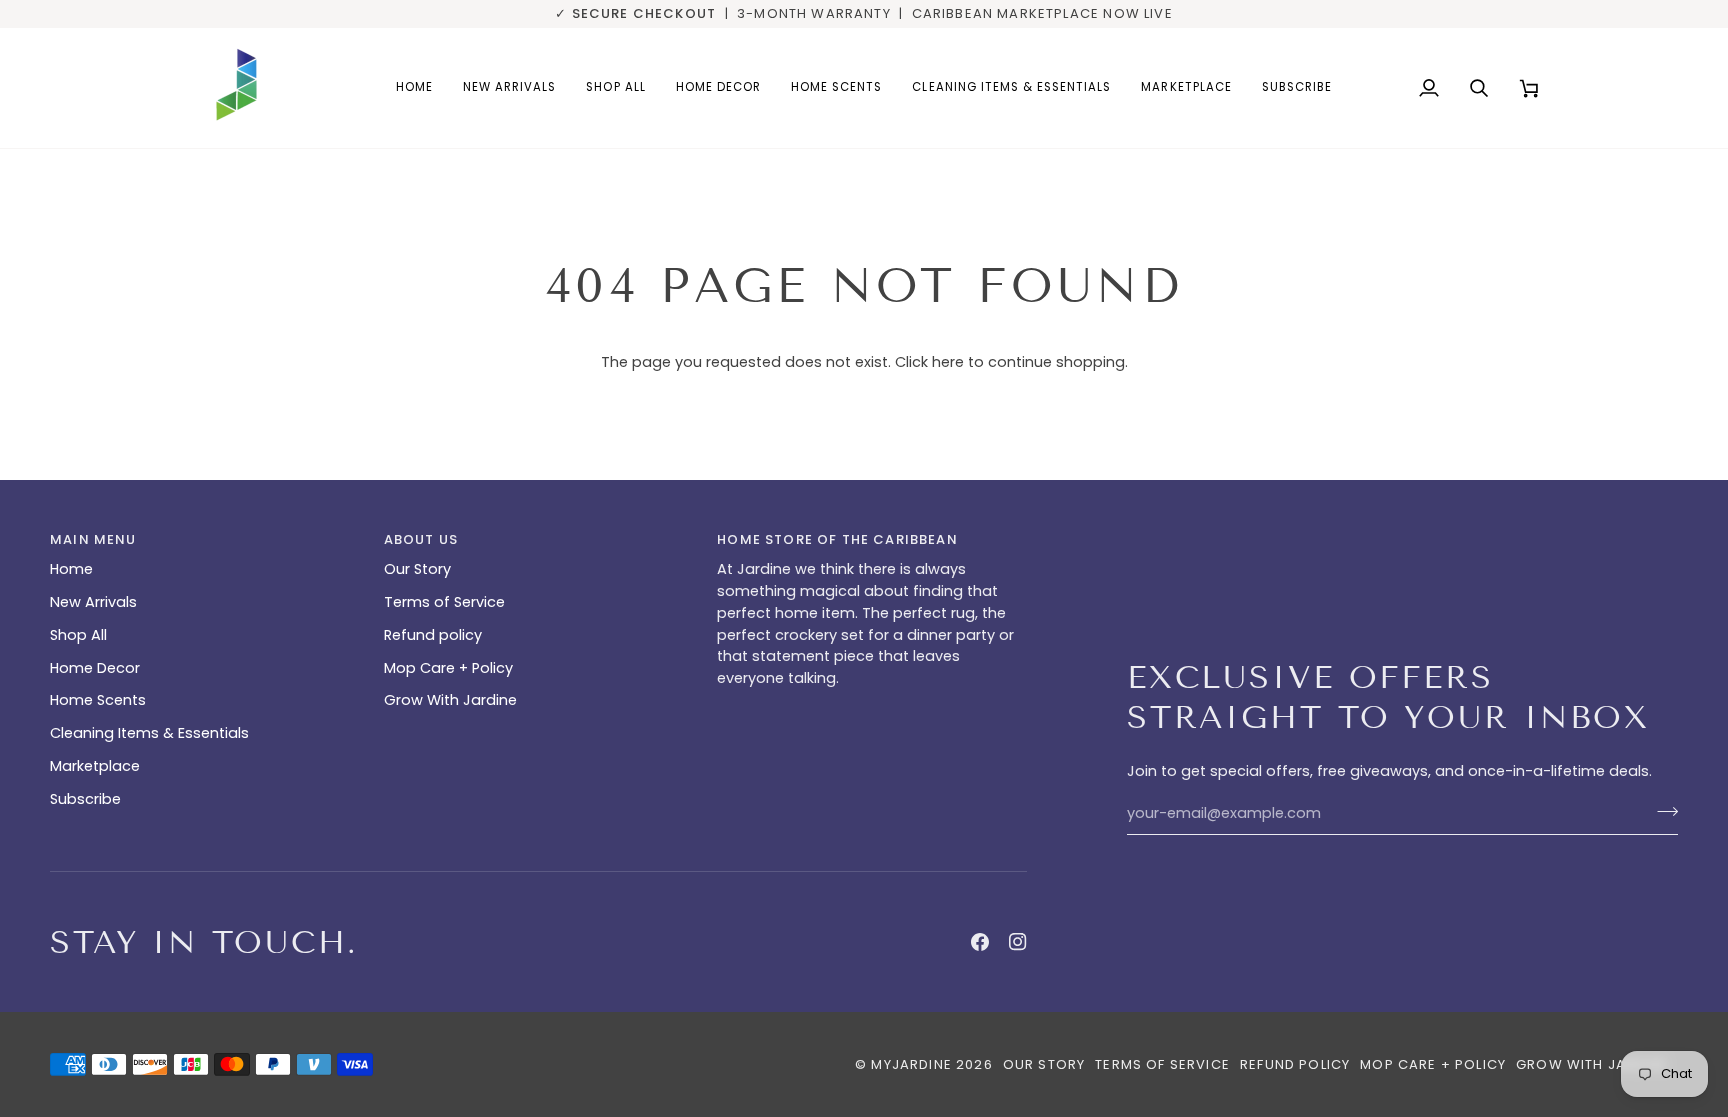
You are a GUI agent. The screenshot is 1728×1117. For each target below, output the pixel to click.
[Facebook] (980, 942)
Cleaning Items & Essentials (149, 733)
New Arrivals (93, 602)
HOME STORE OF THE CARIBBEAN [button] (837, 539)
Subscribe (85, 799)
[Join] (1661, 811)
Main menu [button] (93, 539)
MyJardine (911, 1064)
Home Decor (95, 668)
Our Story (417, 569)
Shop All (78, 635)
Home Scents (98, 700)
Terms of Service (444, 602)
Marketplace (95, 766)
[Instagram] (1018, 942)
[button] (718, 88)
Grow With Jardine (450, 700)
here (948, 362)
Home (71, 569)
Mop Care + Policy (448, 668)
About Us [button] (421, 539)
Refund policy (433, 635)
